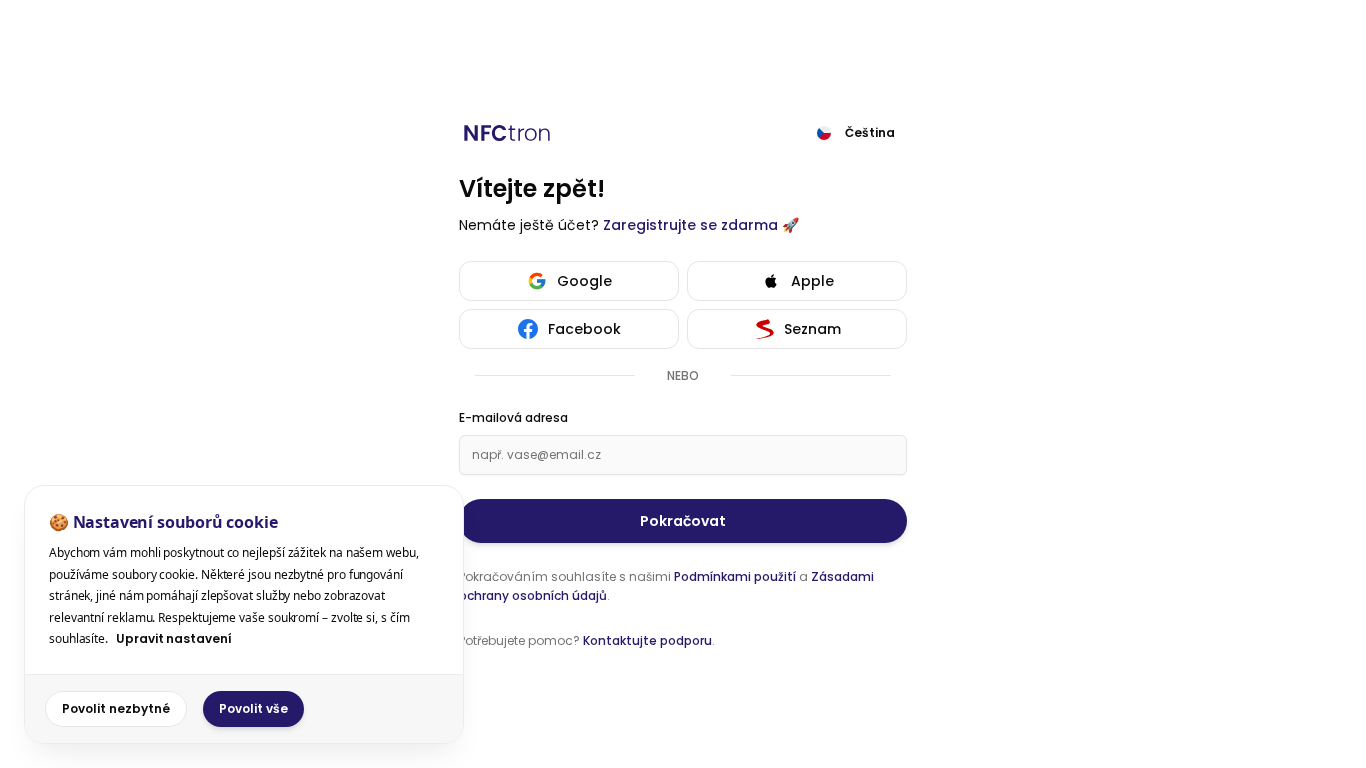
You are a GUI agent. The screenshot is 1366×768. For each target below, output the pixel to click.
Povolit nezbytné (116, 708)
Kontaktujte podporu (647, 640)
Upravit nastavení (174, 638)
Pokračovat (683, 521)
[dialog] (244, 614)
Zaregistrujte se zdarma (690, 225)
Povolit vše (253, 708)
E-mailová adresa (513, 418)
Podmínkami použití (735, 576)
